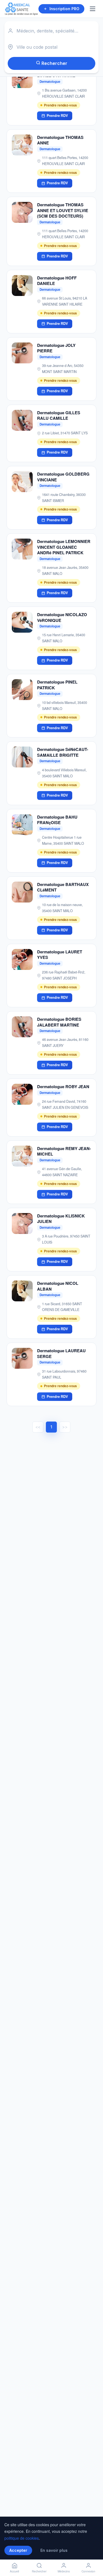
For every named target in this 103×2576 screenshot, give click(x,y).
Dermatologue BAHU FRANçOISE (57, 820)
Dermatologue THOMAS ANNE (60, 140)
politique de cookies (22, 2538)
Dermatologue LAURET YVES (60, 955)
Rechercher (54, 63)
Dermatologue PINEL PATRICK (57, 685)
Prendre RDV (57, 116)
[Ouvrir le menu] (93, 9)
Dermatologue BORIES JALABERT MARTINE (59, 1022)
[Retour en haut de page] (93, 2553)
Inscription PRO (64, 9)
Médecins (64, 2571)
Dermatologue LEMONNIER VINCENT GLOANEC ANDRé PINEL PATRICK (64, 547)
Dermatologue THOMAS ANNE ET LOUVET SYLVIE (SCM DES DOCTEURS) (63, 210)
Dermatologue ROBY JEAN (63, 1087)
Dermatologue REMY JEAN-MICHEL (64, 1151)
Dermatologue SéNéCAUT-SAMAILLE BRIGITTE (63, 752)
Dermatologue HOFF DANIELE (57, 281)
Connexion (88, 2571)
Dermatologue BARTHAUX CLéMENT (63, 887)
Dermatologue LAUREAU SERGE (61, 1353)
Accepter (18, 2550)
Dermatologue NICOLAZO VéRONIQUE (62, 617)
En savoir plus (54, 2550)
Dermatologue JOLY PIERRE (56, 348)
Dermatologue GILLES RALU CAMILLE (59, 415)
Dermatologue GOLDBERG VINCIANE (63, 477)
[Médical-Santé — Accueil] (21, 9)
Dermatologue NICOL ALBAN (58, 1286)
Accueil (14, 2571)
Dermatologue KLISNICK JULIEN (61, 1219)
